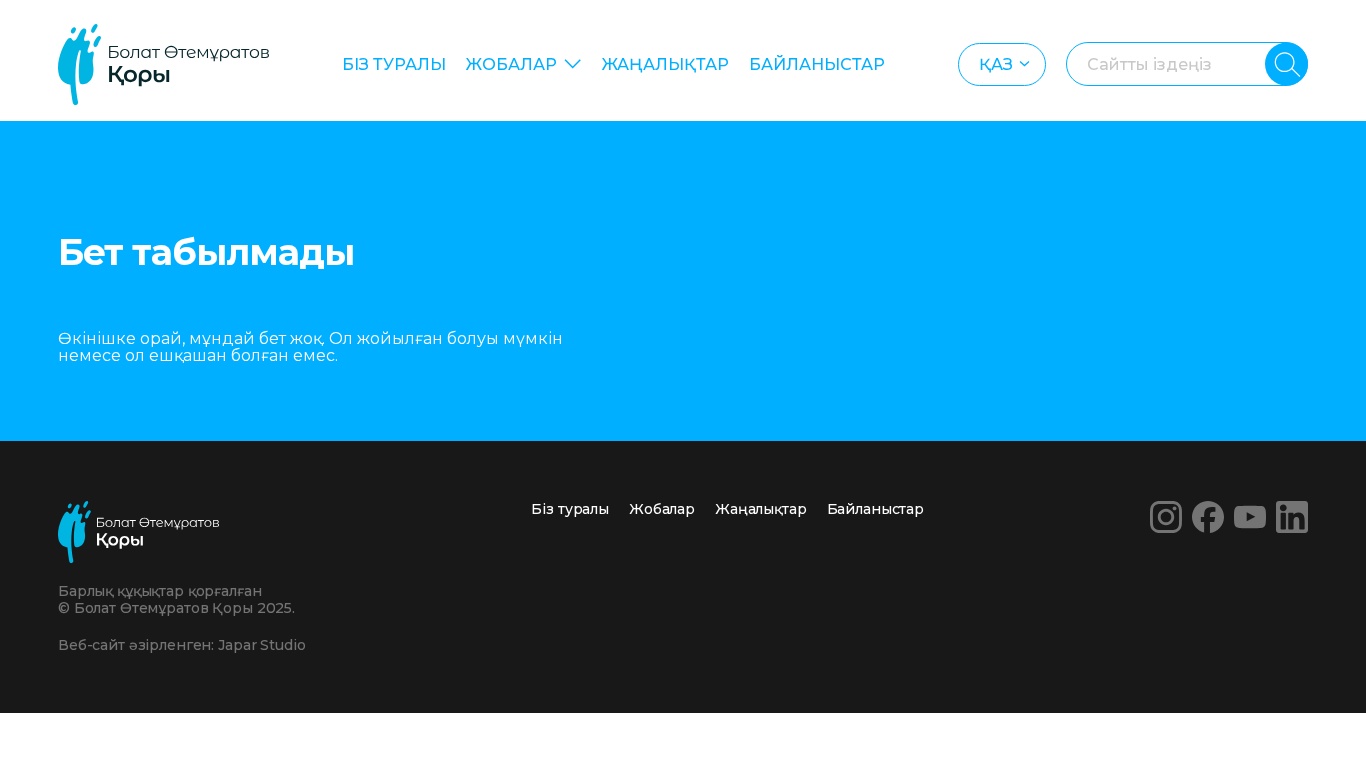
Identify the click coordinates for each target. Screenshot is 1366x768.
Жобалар (511, 64)
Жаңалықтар (665, 64)
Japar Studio (261, 645)
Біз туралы (394, 64)
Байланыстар (817, 64)
